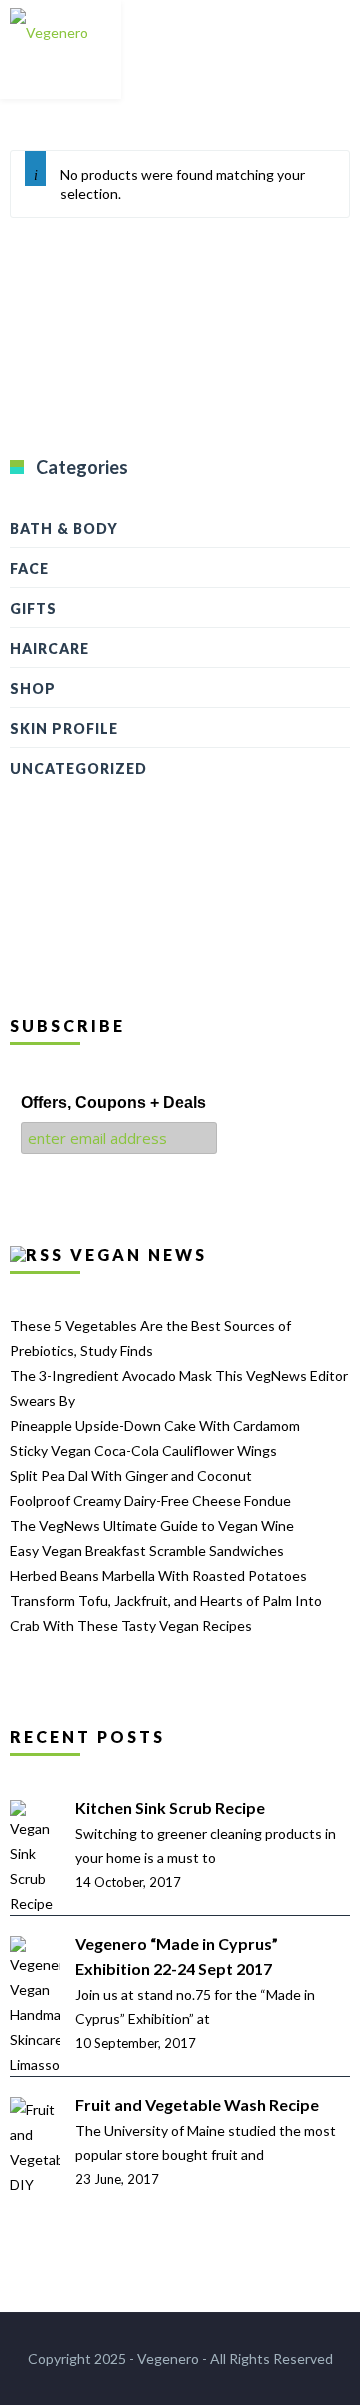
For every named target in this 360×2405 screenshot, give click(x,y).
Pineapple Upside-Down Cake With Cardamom (155, 1425)
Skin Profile (64, 728)
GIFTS (33, 608)
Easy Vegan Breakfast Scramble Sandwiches (147, 1550)
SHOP (33, 688)
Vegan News (138, 1254)
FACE (29, 568)
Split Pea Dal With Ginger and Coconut (131, 1475)
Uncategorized (78, 768)
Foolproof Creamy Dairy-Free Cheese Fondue (150, 1500)
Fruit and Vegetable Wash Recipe (197, 2104)
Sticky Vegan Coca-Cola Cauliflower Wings (143, 1450)
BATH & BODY (64, 528)
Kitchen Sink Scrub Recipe (170, 1807)
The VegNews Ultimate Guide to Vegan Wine (152, 1525)
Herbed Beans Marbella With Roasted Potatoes (158, 1575)
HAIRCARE (49, 648)
